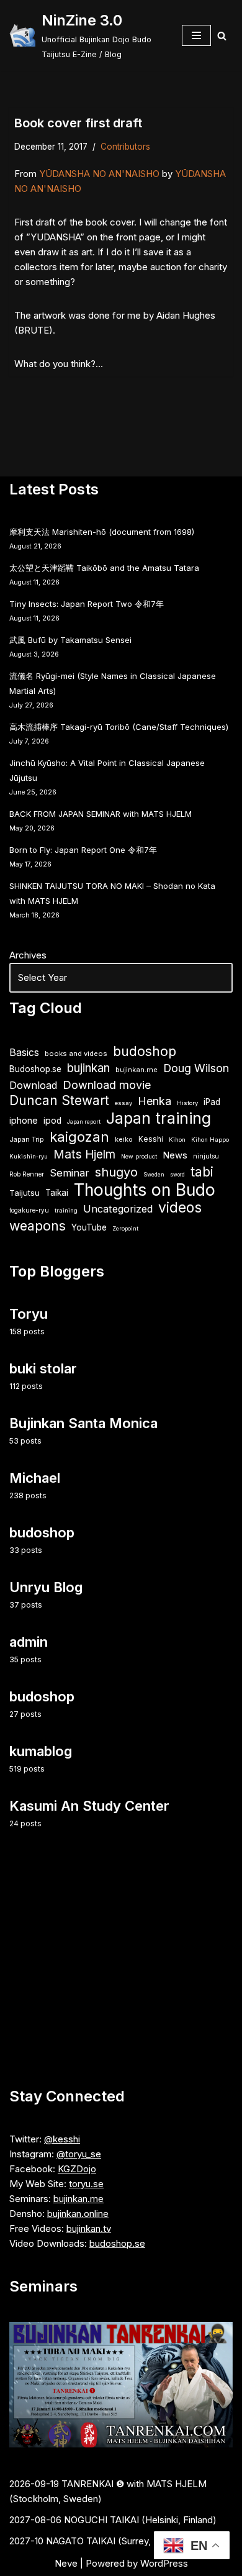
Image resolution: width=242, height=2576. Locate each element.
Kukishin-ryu (29, 1156)
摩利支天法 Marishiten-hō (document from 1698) (102, 532)
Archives (28, 955)
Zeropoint (125, 1229)
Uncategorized (118, 1209)
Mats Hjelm (84, 1154)
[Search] (222, 36)
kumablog (41, 1751)
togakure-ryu (29, 1210)
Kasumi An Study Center (89, 1806)
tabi (202, 1172)
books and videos (76, 1054)
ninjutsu (206, 1156)
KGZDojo (77, 2169)
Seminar (69, 1173)
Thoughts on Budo (145, 1190)
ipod (52, 1121)
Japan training (159, 1118)
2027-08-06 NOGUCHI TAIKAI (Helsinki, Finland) (113, 2520)
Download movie (107, 1085)
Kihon (177, 1140)
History (187, 1103)
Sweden (154, 1175)
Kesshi (151, 1139)
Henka (155, 1101)
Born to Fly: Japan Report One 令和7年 (83, 850)
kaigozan (79, 1137)
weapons (38, 1226)
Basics (24, 1053)
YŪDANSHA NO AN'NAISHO (99, 174)
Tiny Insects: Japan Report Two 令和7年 (87, 604)
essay (123, 1103)
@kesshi (62, 2139)
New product (139, 1156)
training (66, 1210)
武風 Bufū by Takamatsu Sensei (70, 640)
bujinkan (88, 1068)
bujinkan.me (137, 1070)
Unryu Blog (46, 1587)
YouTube (89, 1227)
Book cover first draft (78, 123)
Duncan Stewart (59, 1101)
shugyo (116, 1172)
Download (33, 1085)
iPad (212, 1102)
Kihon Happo (210, 1140)
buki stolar (43, 1368)
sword (177, 1175)
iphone (24, 1120)
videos (180, 1208)
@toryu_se (79, 2154)
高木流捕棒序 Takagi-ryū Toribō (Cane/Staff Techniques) (119, 727)
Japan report (84, 1122)
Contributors (125, 147)
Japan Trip (27, 1139)
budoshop (145, 1051)
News (175, 1155)
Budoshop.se (35, 1069)
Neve (66, 2563)
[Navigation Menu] (196, 35)
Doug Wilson (196, 1068)
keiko (124, 1139)
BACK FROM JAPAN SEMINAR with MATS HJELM (101, 814)
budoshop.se (117, 2243)
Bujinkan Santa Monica (83, 1423)
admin (29, 1642)
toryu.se (86, 2184)
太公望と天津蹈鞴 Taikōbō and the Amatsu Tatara (104, 568)
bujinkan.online (78, 2214)
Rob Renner (27, 1174)
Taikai (57, 1193)
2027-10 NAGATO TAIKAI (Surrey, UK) (90, 2541)
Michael (35, 1478)
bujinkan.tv (89, 2228)
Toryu (29, 1314)
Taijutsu (25, 1193)
